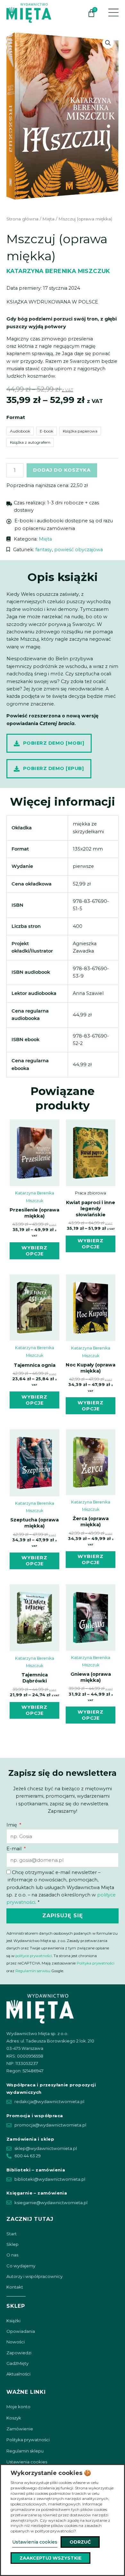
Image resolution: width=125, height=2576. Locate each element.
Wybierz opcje (34, 1251)
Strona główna (22, 219)
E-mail (15, 1849)
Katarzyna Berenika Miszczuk (58, 271)
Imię (12, 1825)
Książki (13, 2321)
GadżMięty (17, 2363)
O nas (12, 2255)
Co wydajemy (21, 2266)
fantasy (44, 550)
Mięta (48, 219)
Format (16, 417)
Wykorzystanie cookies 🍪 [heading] (51, 2473)
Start (12, 2234)
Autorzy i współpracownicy (34, 2276)
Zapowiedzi (19, 2353)
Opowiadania (21, 2331)
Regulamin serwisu (33, 1971)
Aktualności (18, 2374)
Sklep (13, 2244)
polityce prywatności (34, 1956)
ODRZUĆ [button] (80, 2542)
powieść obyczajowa (79, 550)
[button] (108, 43)
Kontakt (15, 2287)
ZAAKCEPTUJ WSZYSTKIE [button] (50, 2558)
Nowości (16, 2342)
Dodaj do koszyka (62, 470)
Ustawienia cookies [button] (35, 2542)
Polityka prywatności (96, 1963)
